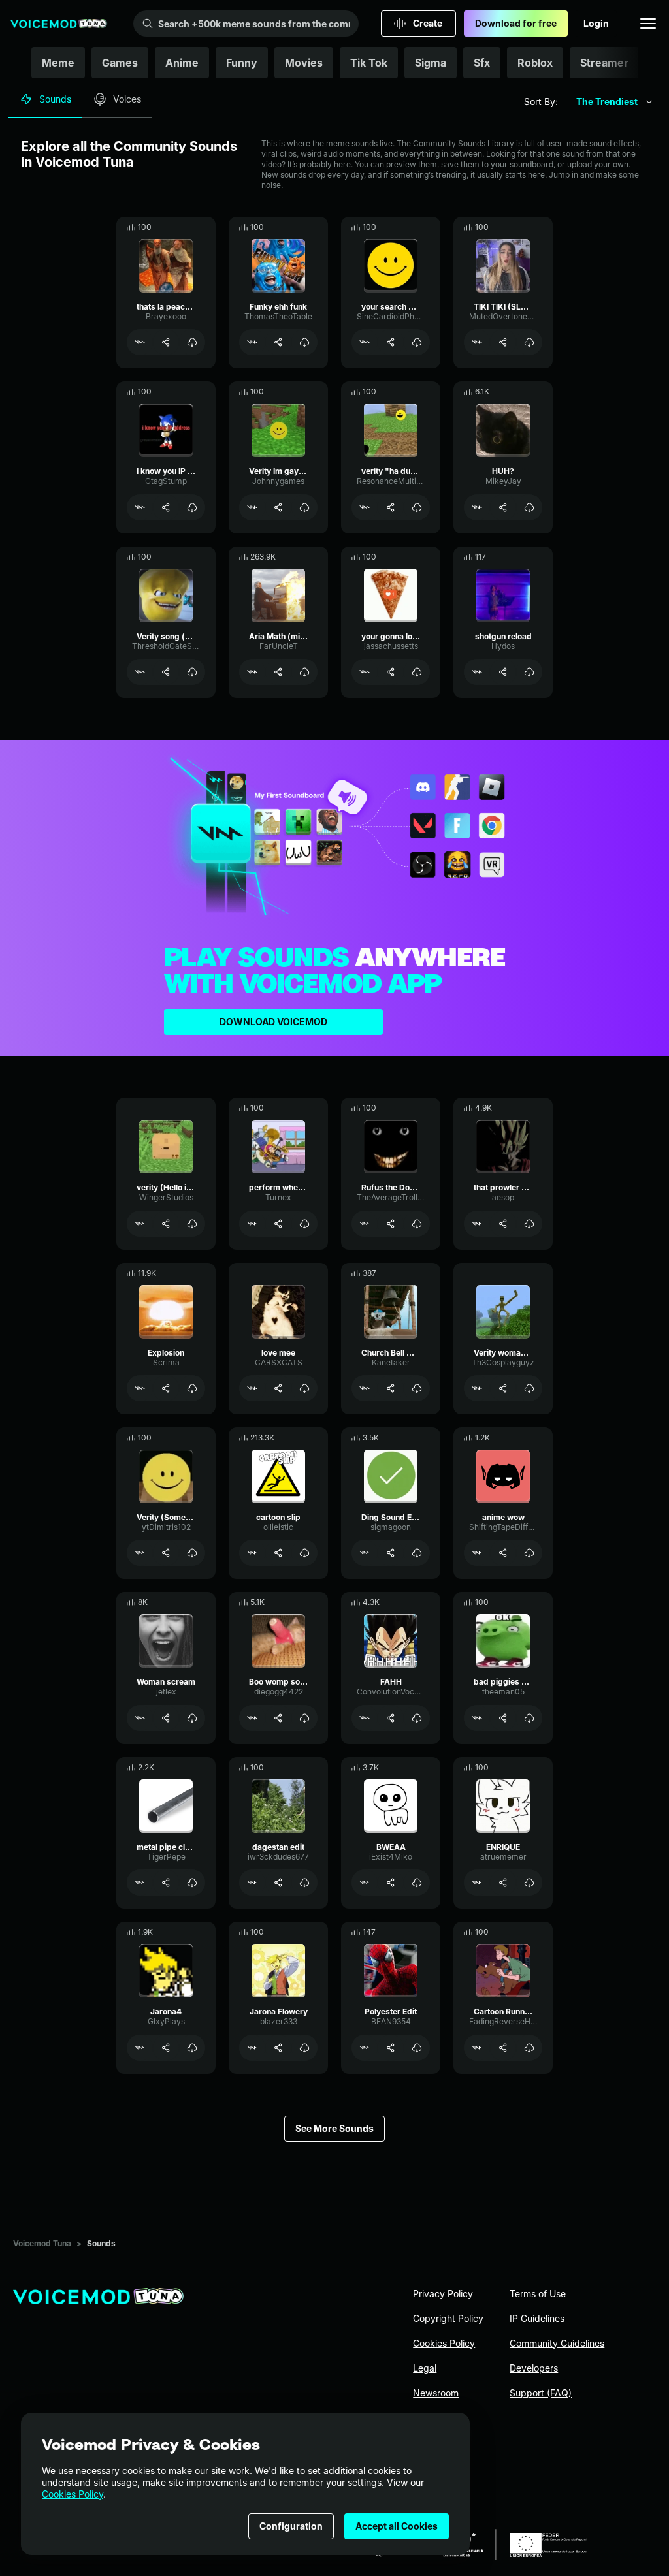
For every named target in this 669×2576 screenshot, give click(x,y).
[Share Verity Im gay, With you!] (278, 507)
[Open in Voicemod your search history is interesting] (365, 342)
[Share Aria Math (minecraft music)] (278, 672)
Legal (425, 2368)
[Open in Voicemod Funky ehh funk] (252, 342)
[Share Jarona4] (166, 2048)
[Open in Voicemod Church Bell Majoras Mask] (365, 1388)
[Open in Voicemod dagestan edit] (252, 1883)
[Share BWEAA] (391, 1883)
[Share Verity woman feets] (503, 1388)
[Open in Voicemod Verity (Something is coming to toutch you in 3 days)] (140, 1553)
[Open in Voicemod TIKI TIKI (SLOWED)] (477, 342)
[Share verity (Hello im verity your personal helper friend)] (166, 1224)
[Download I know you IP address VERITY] (192, 507)
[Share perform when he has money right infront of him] (278, 1224)
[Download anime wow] (529, 1553)
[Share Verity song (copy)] (166, 672)
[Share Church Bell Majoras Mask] (391, 1388)
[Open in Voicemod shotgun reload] (477, 672)
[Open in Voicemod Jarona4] (140, 2048)
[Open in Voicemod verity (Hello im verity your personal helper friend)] (140, 1224)
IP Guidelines (537, 2318)
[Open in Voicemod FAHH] (365, 1718)
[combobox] (615, 102)
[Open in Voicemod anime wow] (477, 1553)
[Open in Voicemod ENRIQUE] (477, 1883)
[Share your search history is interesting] (391, 342)
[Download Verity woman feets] (529, 1388)
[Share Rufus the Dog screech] (391, 1224)
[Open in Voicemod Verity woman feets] (477, 1388)
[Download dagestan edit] (304, 1883)
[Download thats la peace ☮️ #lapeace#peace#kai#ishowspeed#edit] (192, 342)
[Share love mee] (278, 1388)
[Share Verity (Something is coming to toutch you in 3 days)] (166, 1553)
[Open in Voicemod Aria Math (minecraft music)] (252, 672)
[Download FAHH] (417, 1718)
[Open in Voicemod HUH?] (477, 507)
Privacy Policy (443, 2294)
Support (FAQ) (541, 2393)
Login (596, 23)
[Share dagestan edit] (278, 1883)
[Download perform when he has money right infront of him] (304, 1224)
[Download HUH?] (529, 507)
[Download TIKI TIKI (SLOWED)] (529, 342)
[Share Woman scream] (166, 1718)
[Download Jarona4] (192, 2048)
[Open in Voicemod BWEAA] (365, 1883)
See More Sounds (334, 2128)
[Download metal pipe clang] (192, 1883)
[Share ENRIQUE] (503, 1883)
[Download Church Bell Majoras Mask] (417, 1388)
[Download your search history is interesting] (417, 342)
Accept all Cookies (397, 2526)
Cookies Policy (73, 2494)
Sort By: (541, 102)
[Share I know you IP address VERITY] (166, 507)
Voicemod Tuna (42, 2243)
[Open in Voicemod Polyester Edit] (365, 2048)
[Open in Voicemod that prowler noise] (477, 1224)
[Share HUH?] (503, 507)
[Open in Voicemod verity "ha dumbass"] (365, 507)
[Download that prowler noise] (529, 1224)
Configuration (291, 2526)
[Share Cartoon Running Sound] (503, 2048)
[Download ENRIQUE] (529, 1883)
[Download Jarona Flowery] (304, 2048)
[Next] (640, 63)
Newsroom (436, 2393)
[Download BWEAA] (417, 1883)
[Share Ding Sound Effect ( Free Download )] (391, 1553)
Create (428, 23)
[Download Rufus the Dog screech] (417, 1224)
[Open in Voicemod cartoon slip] (252, 1553)
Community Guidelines (557, 2343)
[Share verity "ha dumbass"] (391, 507)
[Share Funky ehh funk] (278, 342)
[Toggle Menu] (648, 24)
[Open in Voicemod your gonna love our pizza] (365, 672)
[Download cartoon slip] (304, 1553)
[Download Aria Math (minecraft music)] (304, 672)
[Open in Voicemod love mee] (252, 1388)
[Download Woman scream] (192, 1718)
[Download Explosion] (192, 1388)
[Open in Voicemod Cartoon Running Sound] (477, 2048)
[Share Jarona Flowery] (278, 2048)
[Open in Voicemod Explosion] (140, 1388)
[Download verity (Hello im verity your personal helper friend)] (192, 1224)
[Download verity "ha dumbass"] (417, 507)
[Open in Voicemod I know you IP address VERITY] (140, 507)
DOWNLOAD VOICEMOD (273, 1022)
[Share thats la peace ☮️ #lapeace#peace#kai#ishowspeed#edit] (166, 342)
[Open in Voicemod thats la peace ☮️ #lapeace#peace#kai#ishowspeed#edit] (140, 342)
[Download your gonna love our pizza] (417, 672)
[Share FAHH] (391, 1718)
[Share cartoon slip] (278, 1553)
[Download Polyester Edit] (417, 2048)
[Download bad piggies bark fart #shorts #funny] (529, 1718)
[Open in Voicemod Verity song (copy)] (140, 672)
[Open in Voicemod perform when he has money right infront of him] (252, 1224)
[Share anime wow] (503, 1553)
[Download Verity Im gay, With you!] (304, 507)
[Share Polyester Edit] (391, 2048)
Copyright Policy (448, 2318)
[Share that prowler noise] (503, 1224)
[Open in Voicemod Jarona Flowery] (252, 2048)
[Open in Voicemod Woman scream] (140, 1718)
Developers (534, 2368)
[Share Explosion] (166, 1388)
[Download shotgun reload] (529, 672)
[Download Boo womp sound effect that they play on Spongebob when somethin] (304, 1718)
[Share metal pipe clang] (166, 1883)
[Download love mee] (304, 1388)
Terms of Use (538, 2294)
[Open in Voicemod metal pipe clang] (140, 1883)
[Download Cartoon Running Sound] (529, 2048)
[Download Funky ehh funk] (304, 342)
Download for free (516, 23)
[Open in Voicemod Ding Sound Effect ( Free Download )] (365, 1553)
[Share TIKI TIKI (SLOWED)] (503, 342)
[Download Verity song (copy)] (192, 672)
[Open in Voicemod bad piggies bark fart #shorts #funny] (477, 1718)
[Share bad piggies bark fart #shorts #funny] (503, 1718)
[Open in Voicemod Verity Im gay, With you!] (252, 507)
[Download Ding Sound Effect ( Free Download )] (417, 1553)
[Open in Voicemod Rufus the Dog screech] (365, 1224)
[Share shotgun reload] (503, 672)
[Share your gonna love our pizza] (391, 672)
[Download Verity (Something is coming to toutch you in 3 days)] (192, 1553)
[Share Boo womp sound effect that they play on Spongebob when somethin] (278, 1718)
